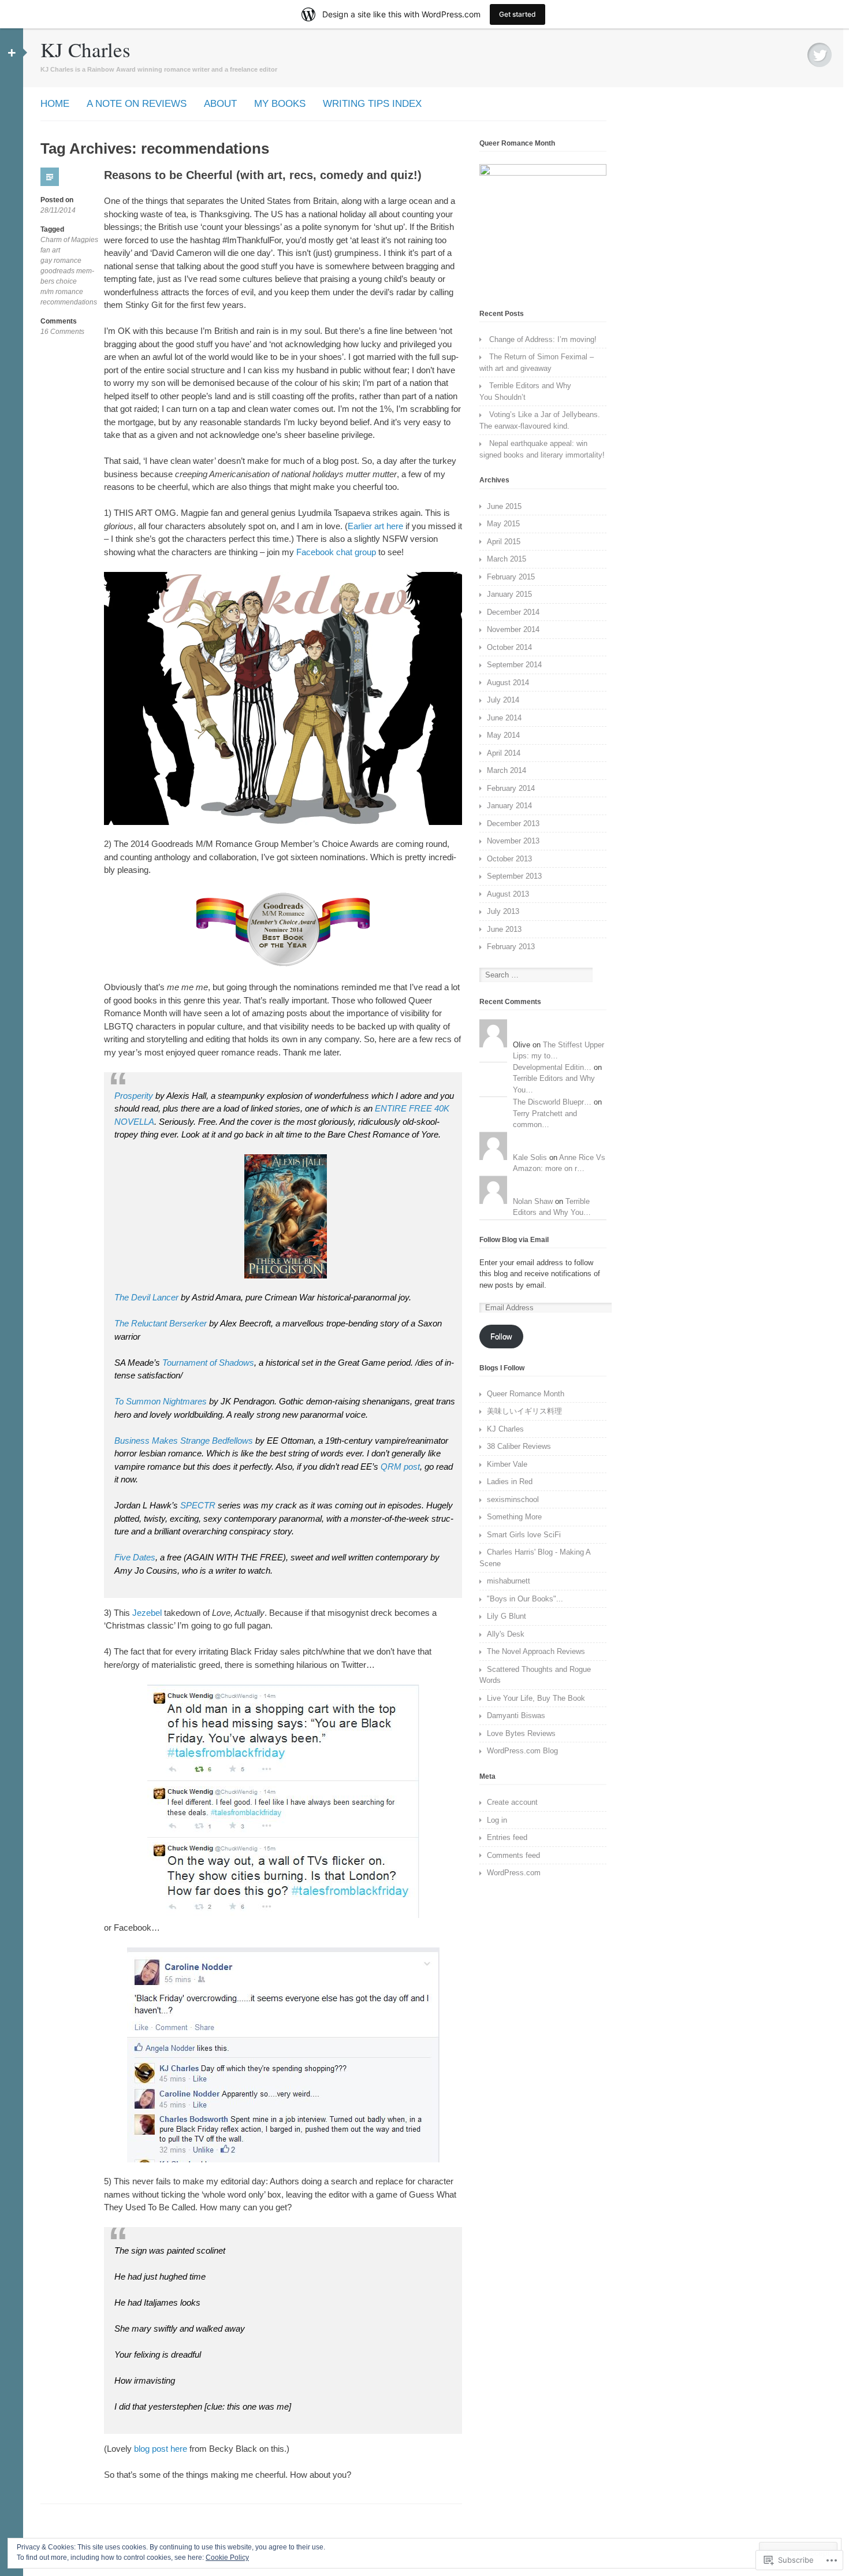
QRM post (399, 1467)
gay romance (61, 261)
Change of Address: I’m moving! (543, 339)
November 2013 (513, 841)
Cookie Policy (227, 2558)
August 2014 (508, 683)
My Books (280, 104)
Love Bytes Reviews (521, 1733)
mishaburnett (509, 1581)
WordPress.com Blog (522, 1751)
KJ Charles (85, 49)
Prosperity (134, 1096)
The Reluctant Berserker (161, 1323)
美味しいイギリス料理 (524, 1411)
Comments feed (513, 1855)
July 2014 (503, 700)
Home (55, 104)
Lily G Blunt (507, 1616)
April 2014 (504, 753)
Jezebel (148, 1613)
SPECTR (198, 1505)
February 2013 (511, 947)
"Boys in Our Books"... (525, 1599)
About (220, 104)
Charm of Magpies (69, 240)
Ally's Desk (506, 1634)
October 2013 (509, 859)
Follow (501, 1337)
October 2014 (509, 647)
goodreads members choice (67, 276)
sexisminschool (513, 1499)
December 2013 (513, 824)
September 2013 (514, 876)
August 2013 (508, 894)
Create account (512, 1802)
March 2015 (507, 559)
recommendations (69, 302)
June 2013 (504, 929)
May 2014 (503, 735)
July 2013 (503, 911)
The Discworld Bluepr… (552, 1102)
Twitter (820, 55)
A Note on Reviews (137, 104)
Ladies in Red (510, 1482)
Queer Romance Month (526, 1394)
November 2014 (513, 629)
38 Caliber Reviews (519, 1446)
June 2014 (504, 718)
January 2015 (509, 594)
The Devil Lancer (146, 1297)
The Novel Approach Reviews (536, 1651)
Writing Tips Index (372, 104)
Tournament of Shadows (208, 1363)
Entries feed (507, 1837)
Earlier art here (375, 526)
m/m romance (62, 292)
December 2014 (513, 612)
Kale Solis (530, 1157)
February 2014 (511, 788)
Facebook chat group (337, 552)
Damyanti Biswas (516, 1716)
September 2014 (514, 665)
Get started (517, 14)
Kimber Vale (507, 1464)
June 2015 (504, 506)
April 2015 (504, 542)
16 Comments (62, 332)
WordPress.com (514, 1873)
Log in (497, 1820)
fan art (50, 250)
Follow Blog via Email (514, 1240)
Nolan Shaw (533, 1201)
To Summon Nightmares (161, 1401)
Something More (514, 1517)
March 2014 (507, 770)
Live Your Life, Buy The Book (536, 1698)
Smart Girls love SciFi (524, 1535)
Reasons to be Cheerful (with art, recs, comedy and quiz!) (263, 175)
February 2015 (511, 577)
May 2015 (503, 524)
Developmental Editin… (552, 1067)
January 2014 (509, 806)
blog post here (162, 2449)
